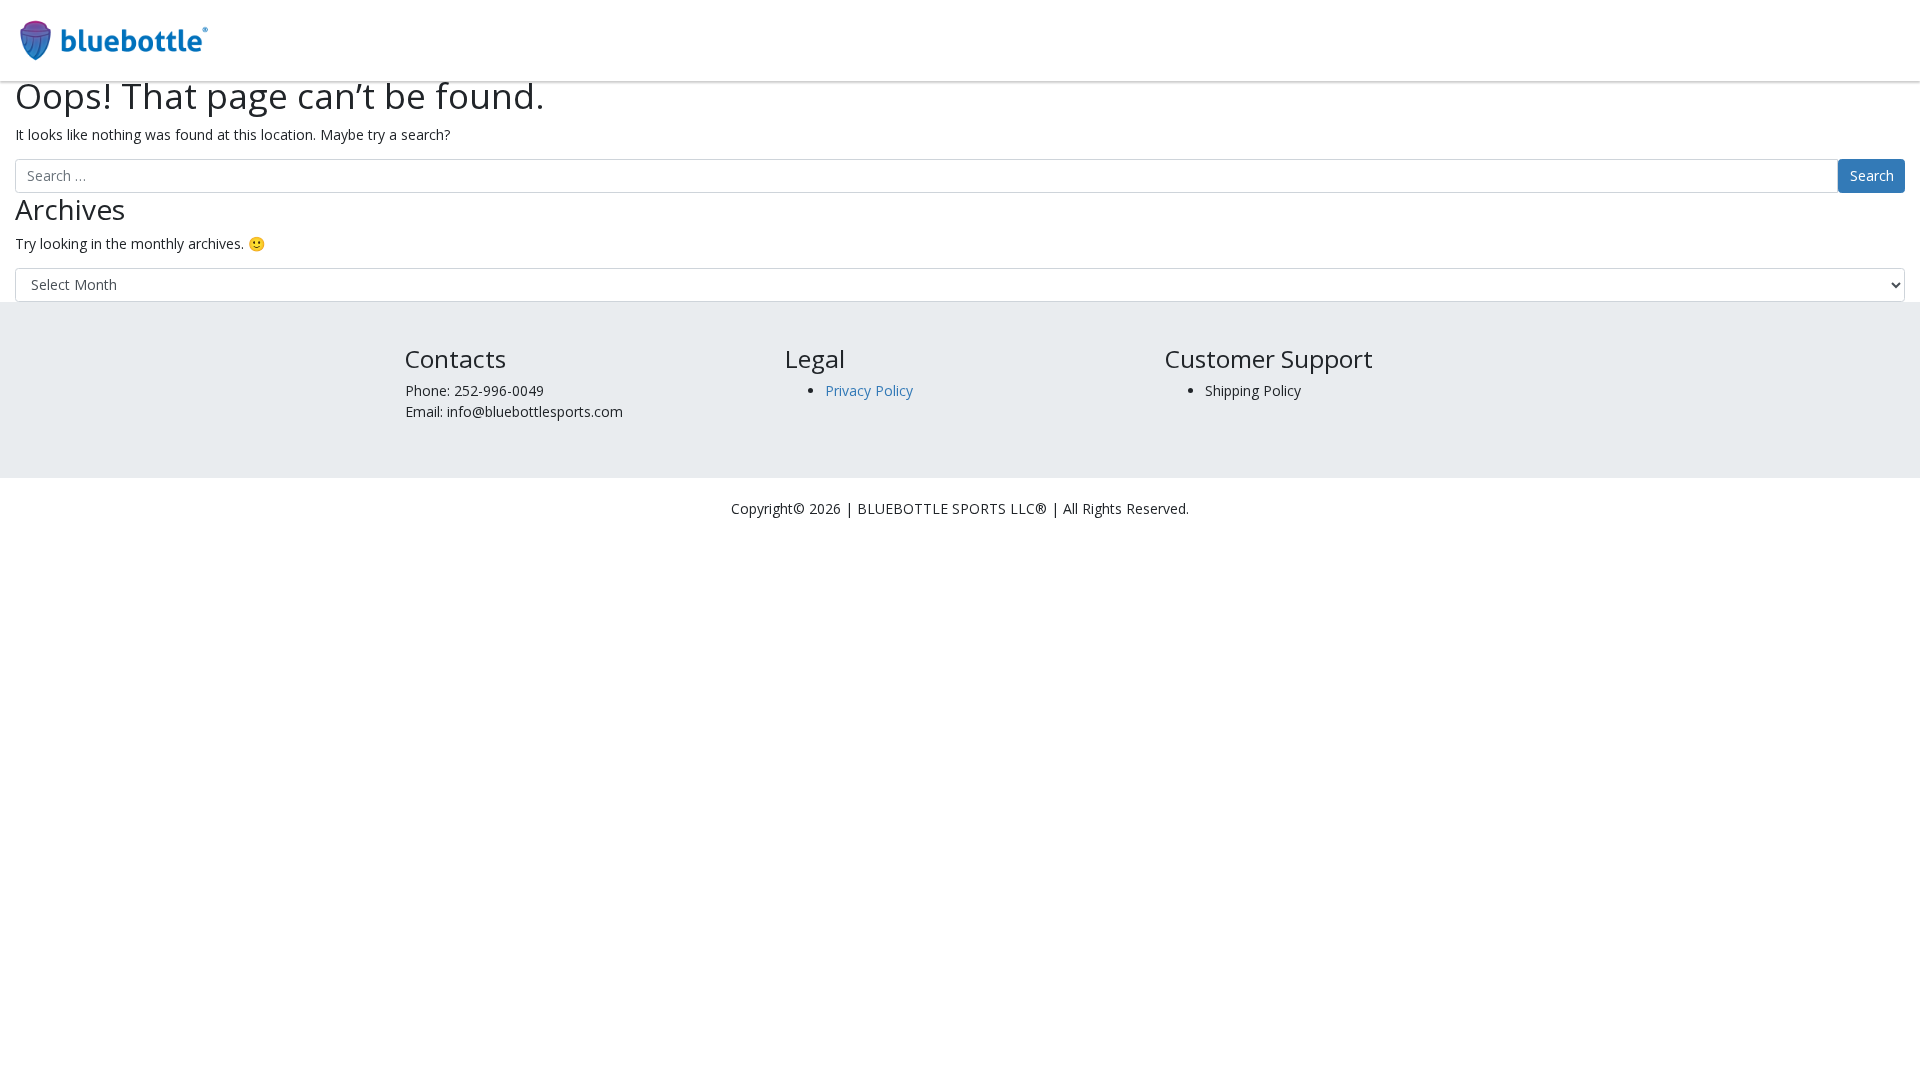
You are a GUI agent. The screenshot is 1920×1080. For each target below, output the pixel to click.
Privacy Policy (869, 390)
